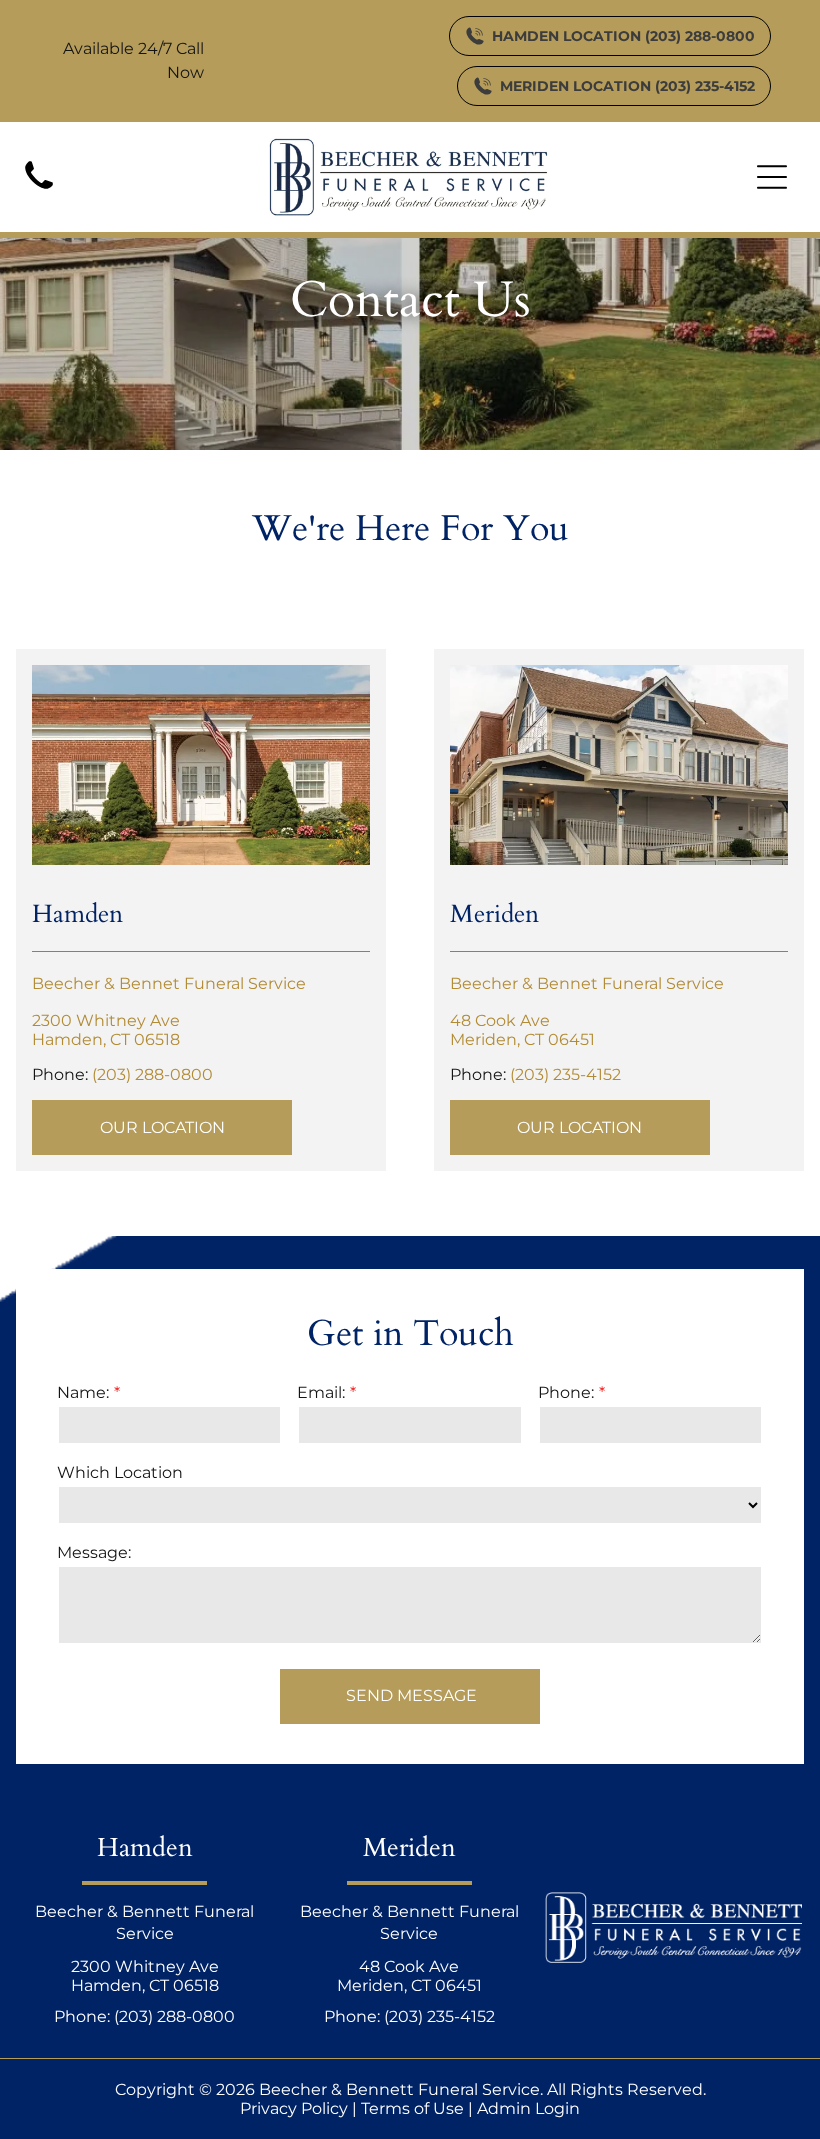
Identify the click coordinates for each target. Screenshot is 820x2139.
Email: (321, 1392)
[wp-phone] (39, 192)
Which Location (120, 1472)
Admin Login (528, 2108)
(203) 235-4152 (565, 1074)
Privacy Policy (294, 2108)
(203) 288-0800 (152, 1074)
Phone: (566, 1392)
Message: (94, 1552)
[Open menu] (772, 177)
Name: (83, 1392)
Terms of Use (412, 2108)
